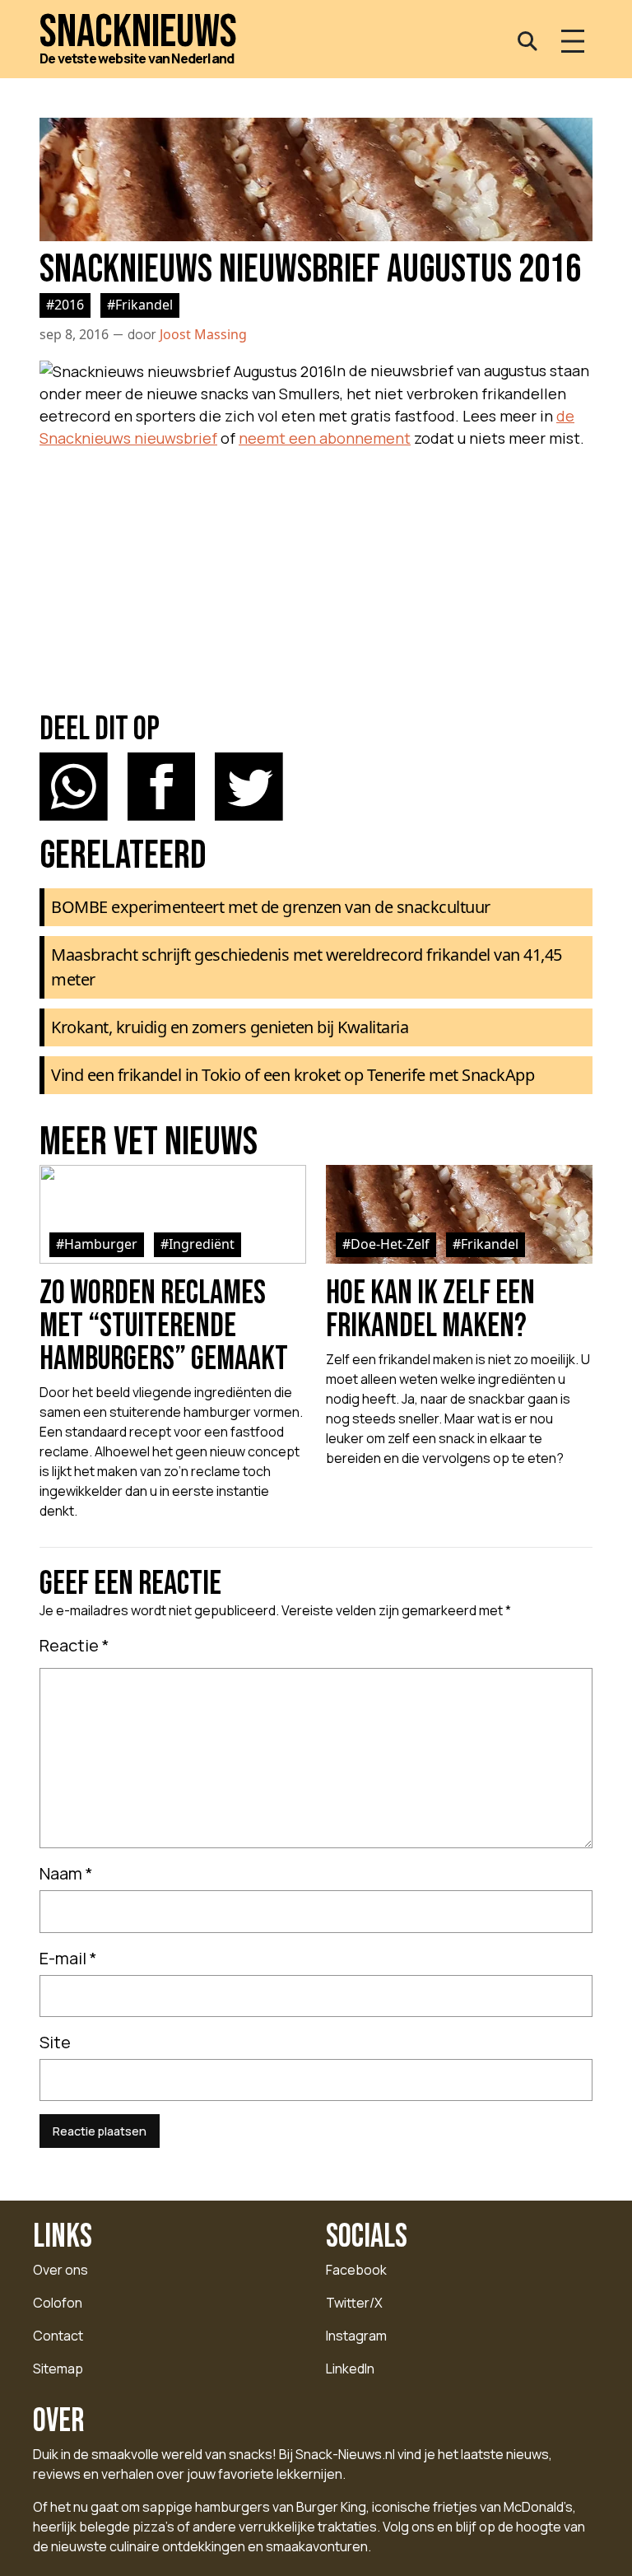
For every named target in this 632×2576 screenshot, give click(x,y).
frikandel (144, 305)
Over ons (60, 2270)
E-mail (68, 1958)
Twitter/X (354, 2303)
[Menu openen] (573, 41)
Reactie (74, 1645)
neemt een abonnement (325, 438)
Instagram (356, 2336)
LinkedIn (350, 2369)
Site (55, 2042)
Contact (58, 2336)
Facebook (356, 2270)
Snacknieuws (138, 33)
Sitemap (58, 2369)
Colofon (58, 2303)
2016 (69, 305)
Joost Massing (203, 334)
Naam (66, 1873)
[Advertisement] (316, 571)
